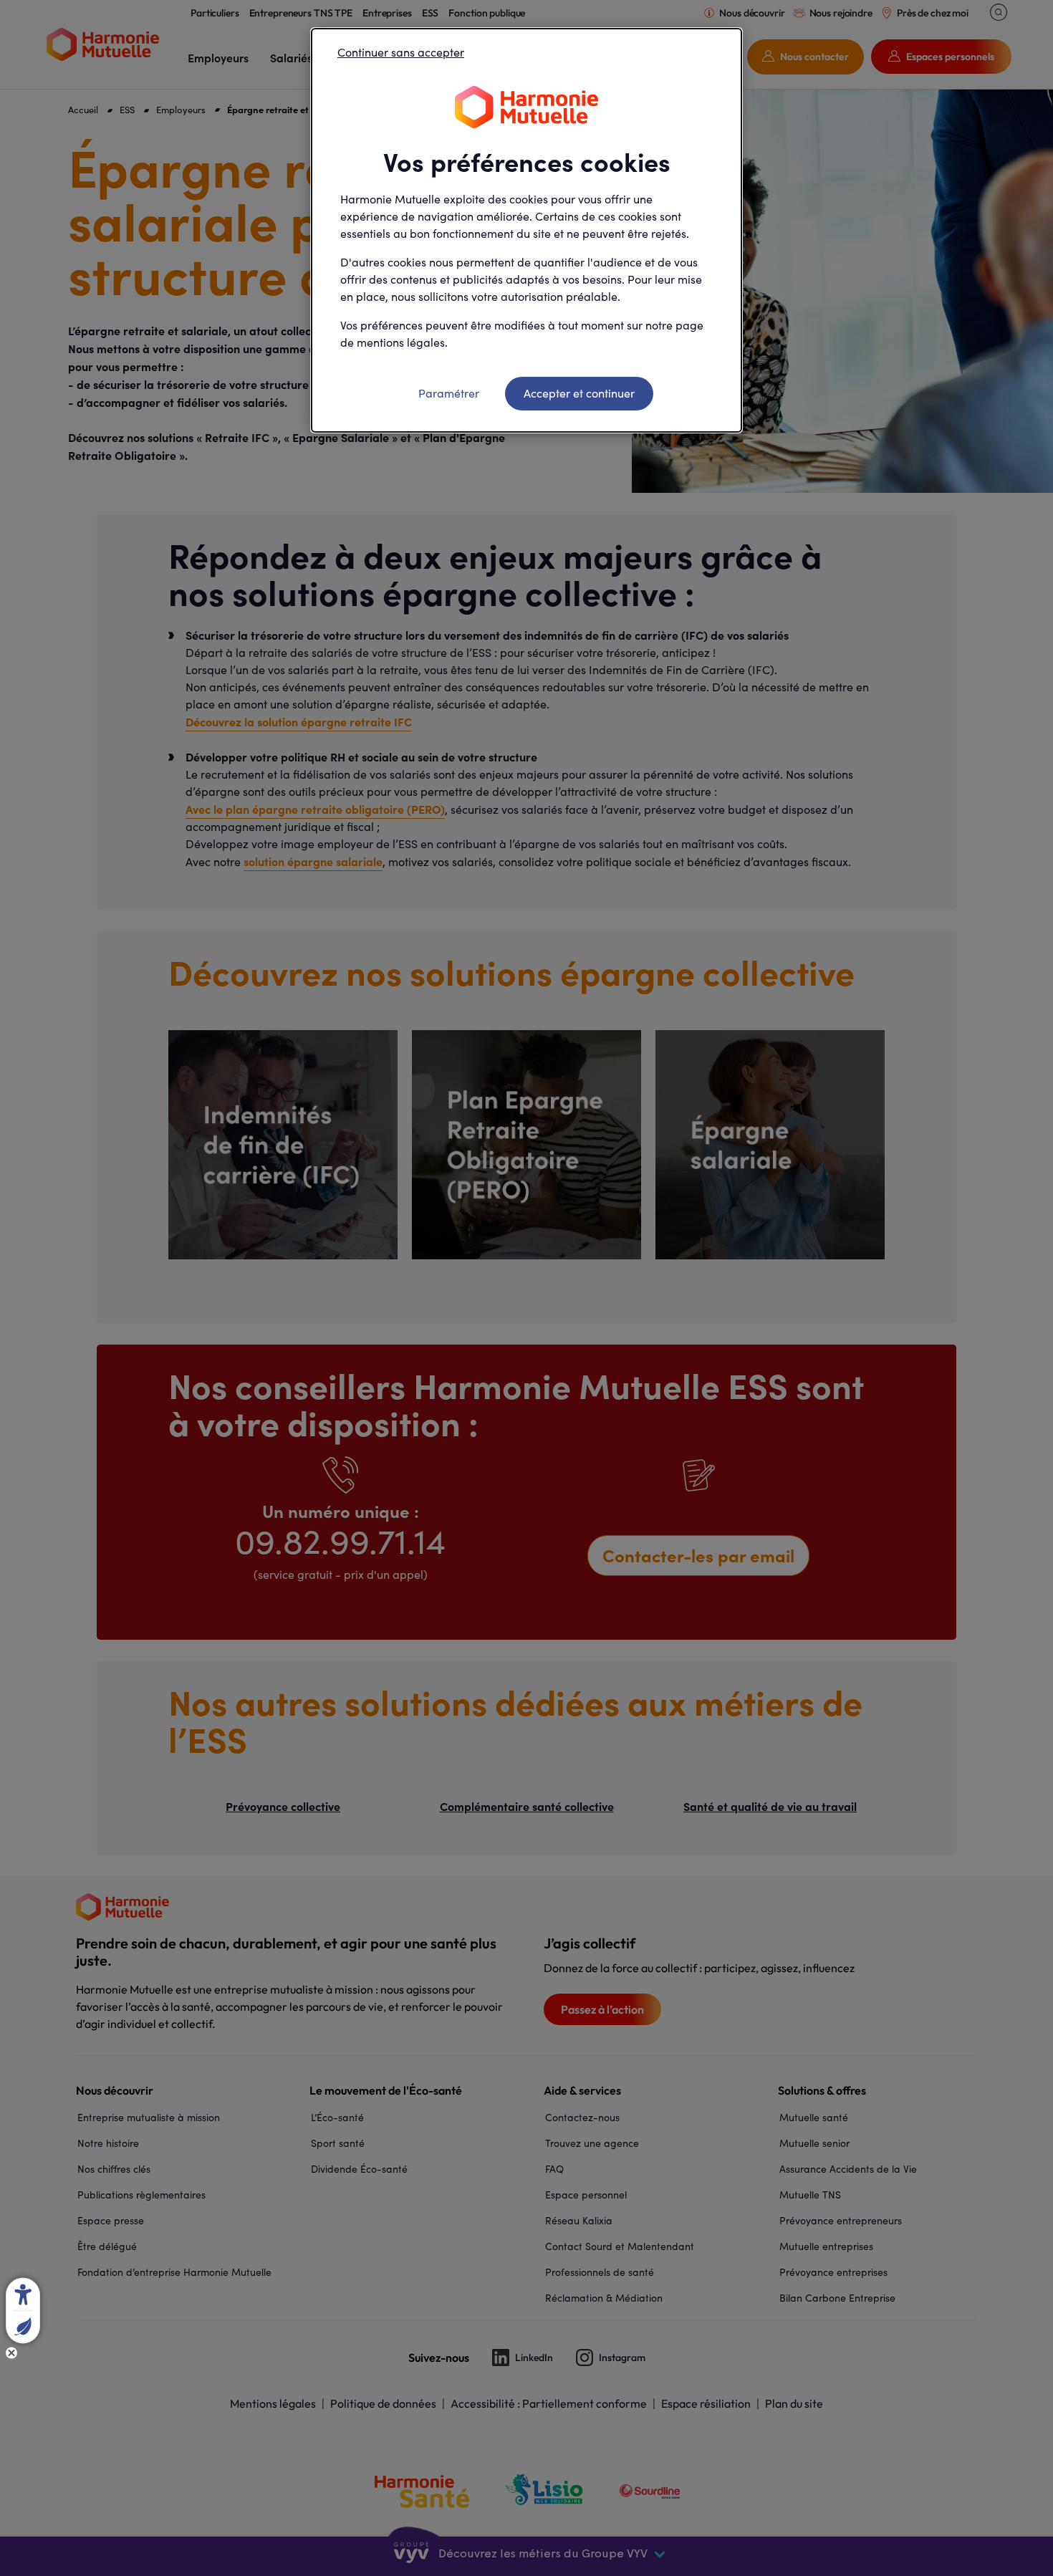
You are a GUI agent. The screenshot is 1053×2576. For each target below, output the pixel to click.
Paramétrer (449, 393)
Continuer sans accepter (401, 52)
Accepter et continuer (579, 393)
